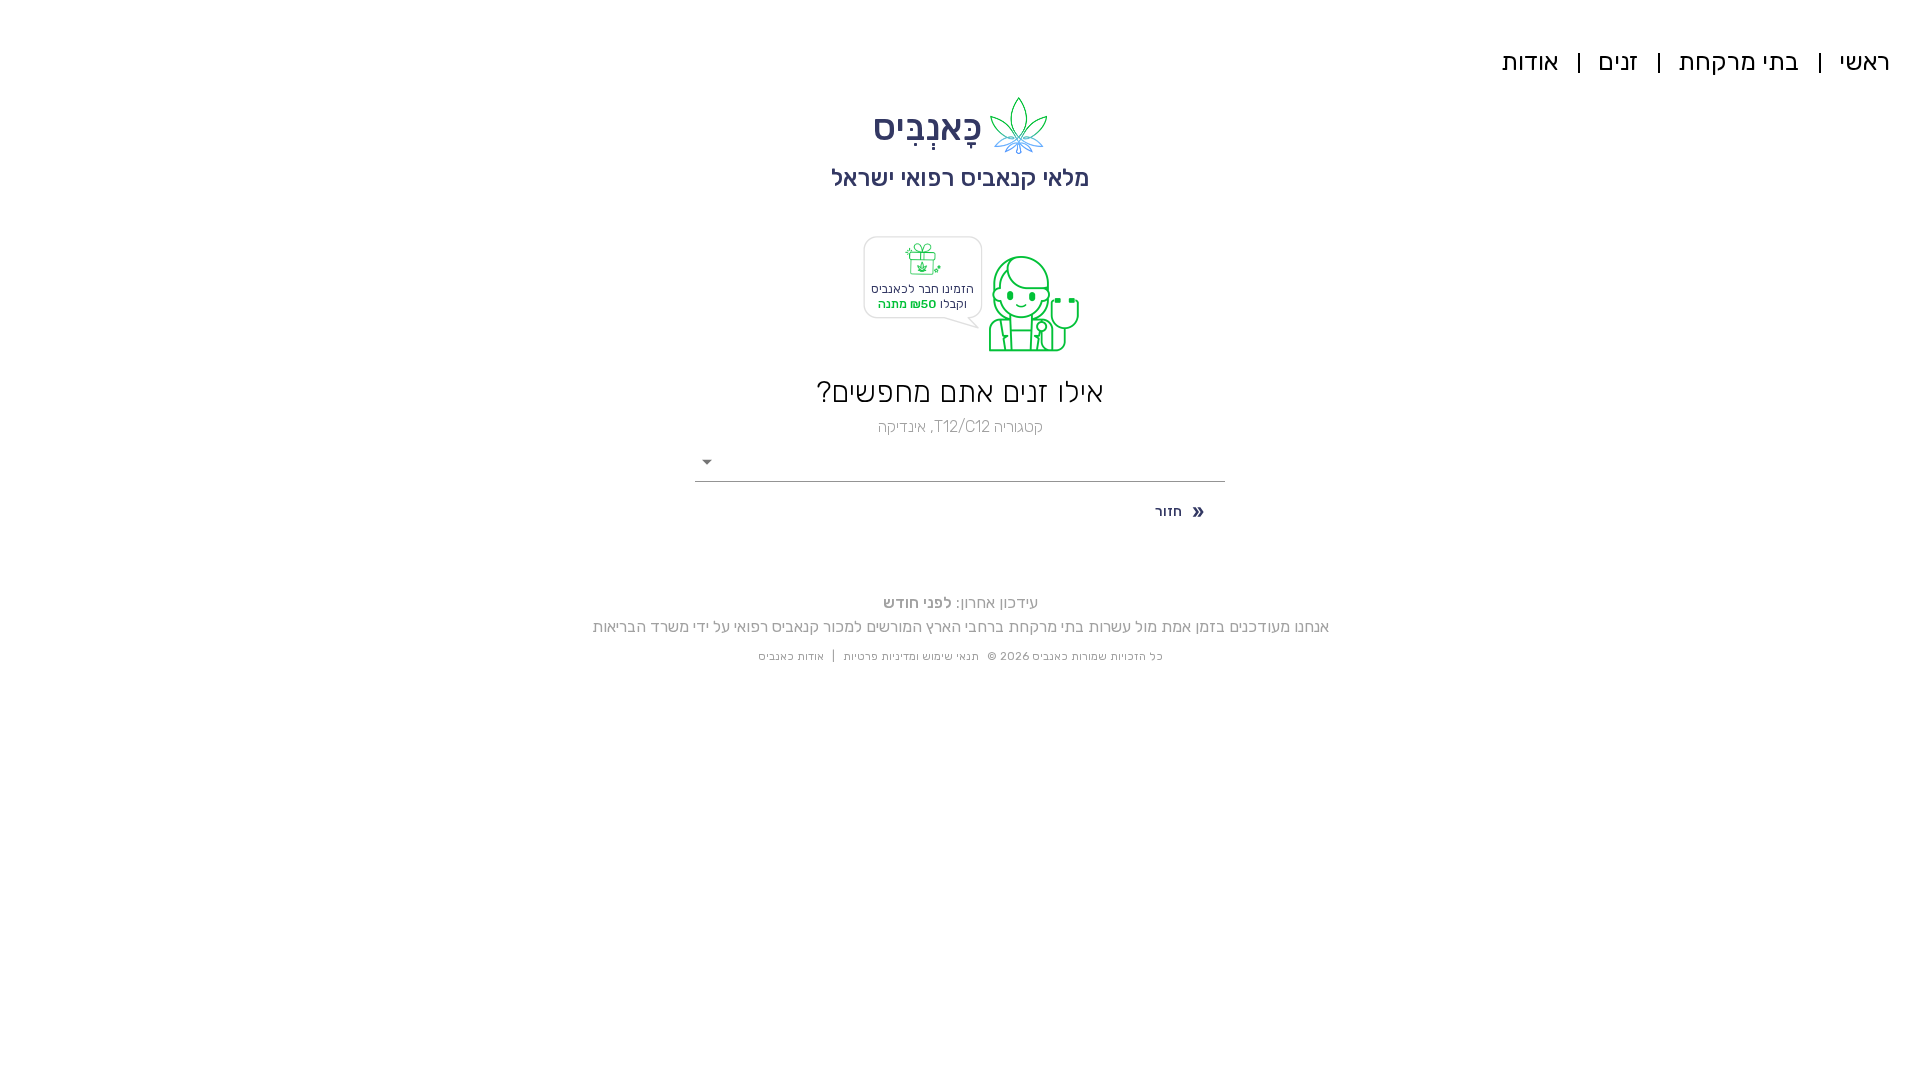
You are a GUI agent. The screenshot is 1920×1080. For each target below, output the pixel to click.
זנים (1618, 61)
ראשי (1864, 61)
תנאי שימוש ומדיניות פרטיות (911, 656)
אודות (1529, 61)
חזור (1168, 511)
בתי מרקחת (1738, 61)
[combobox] (975, 460)
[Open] (707, 462)
